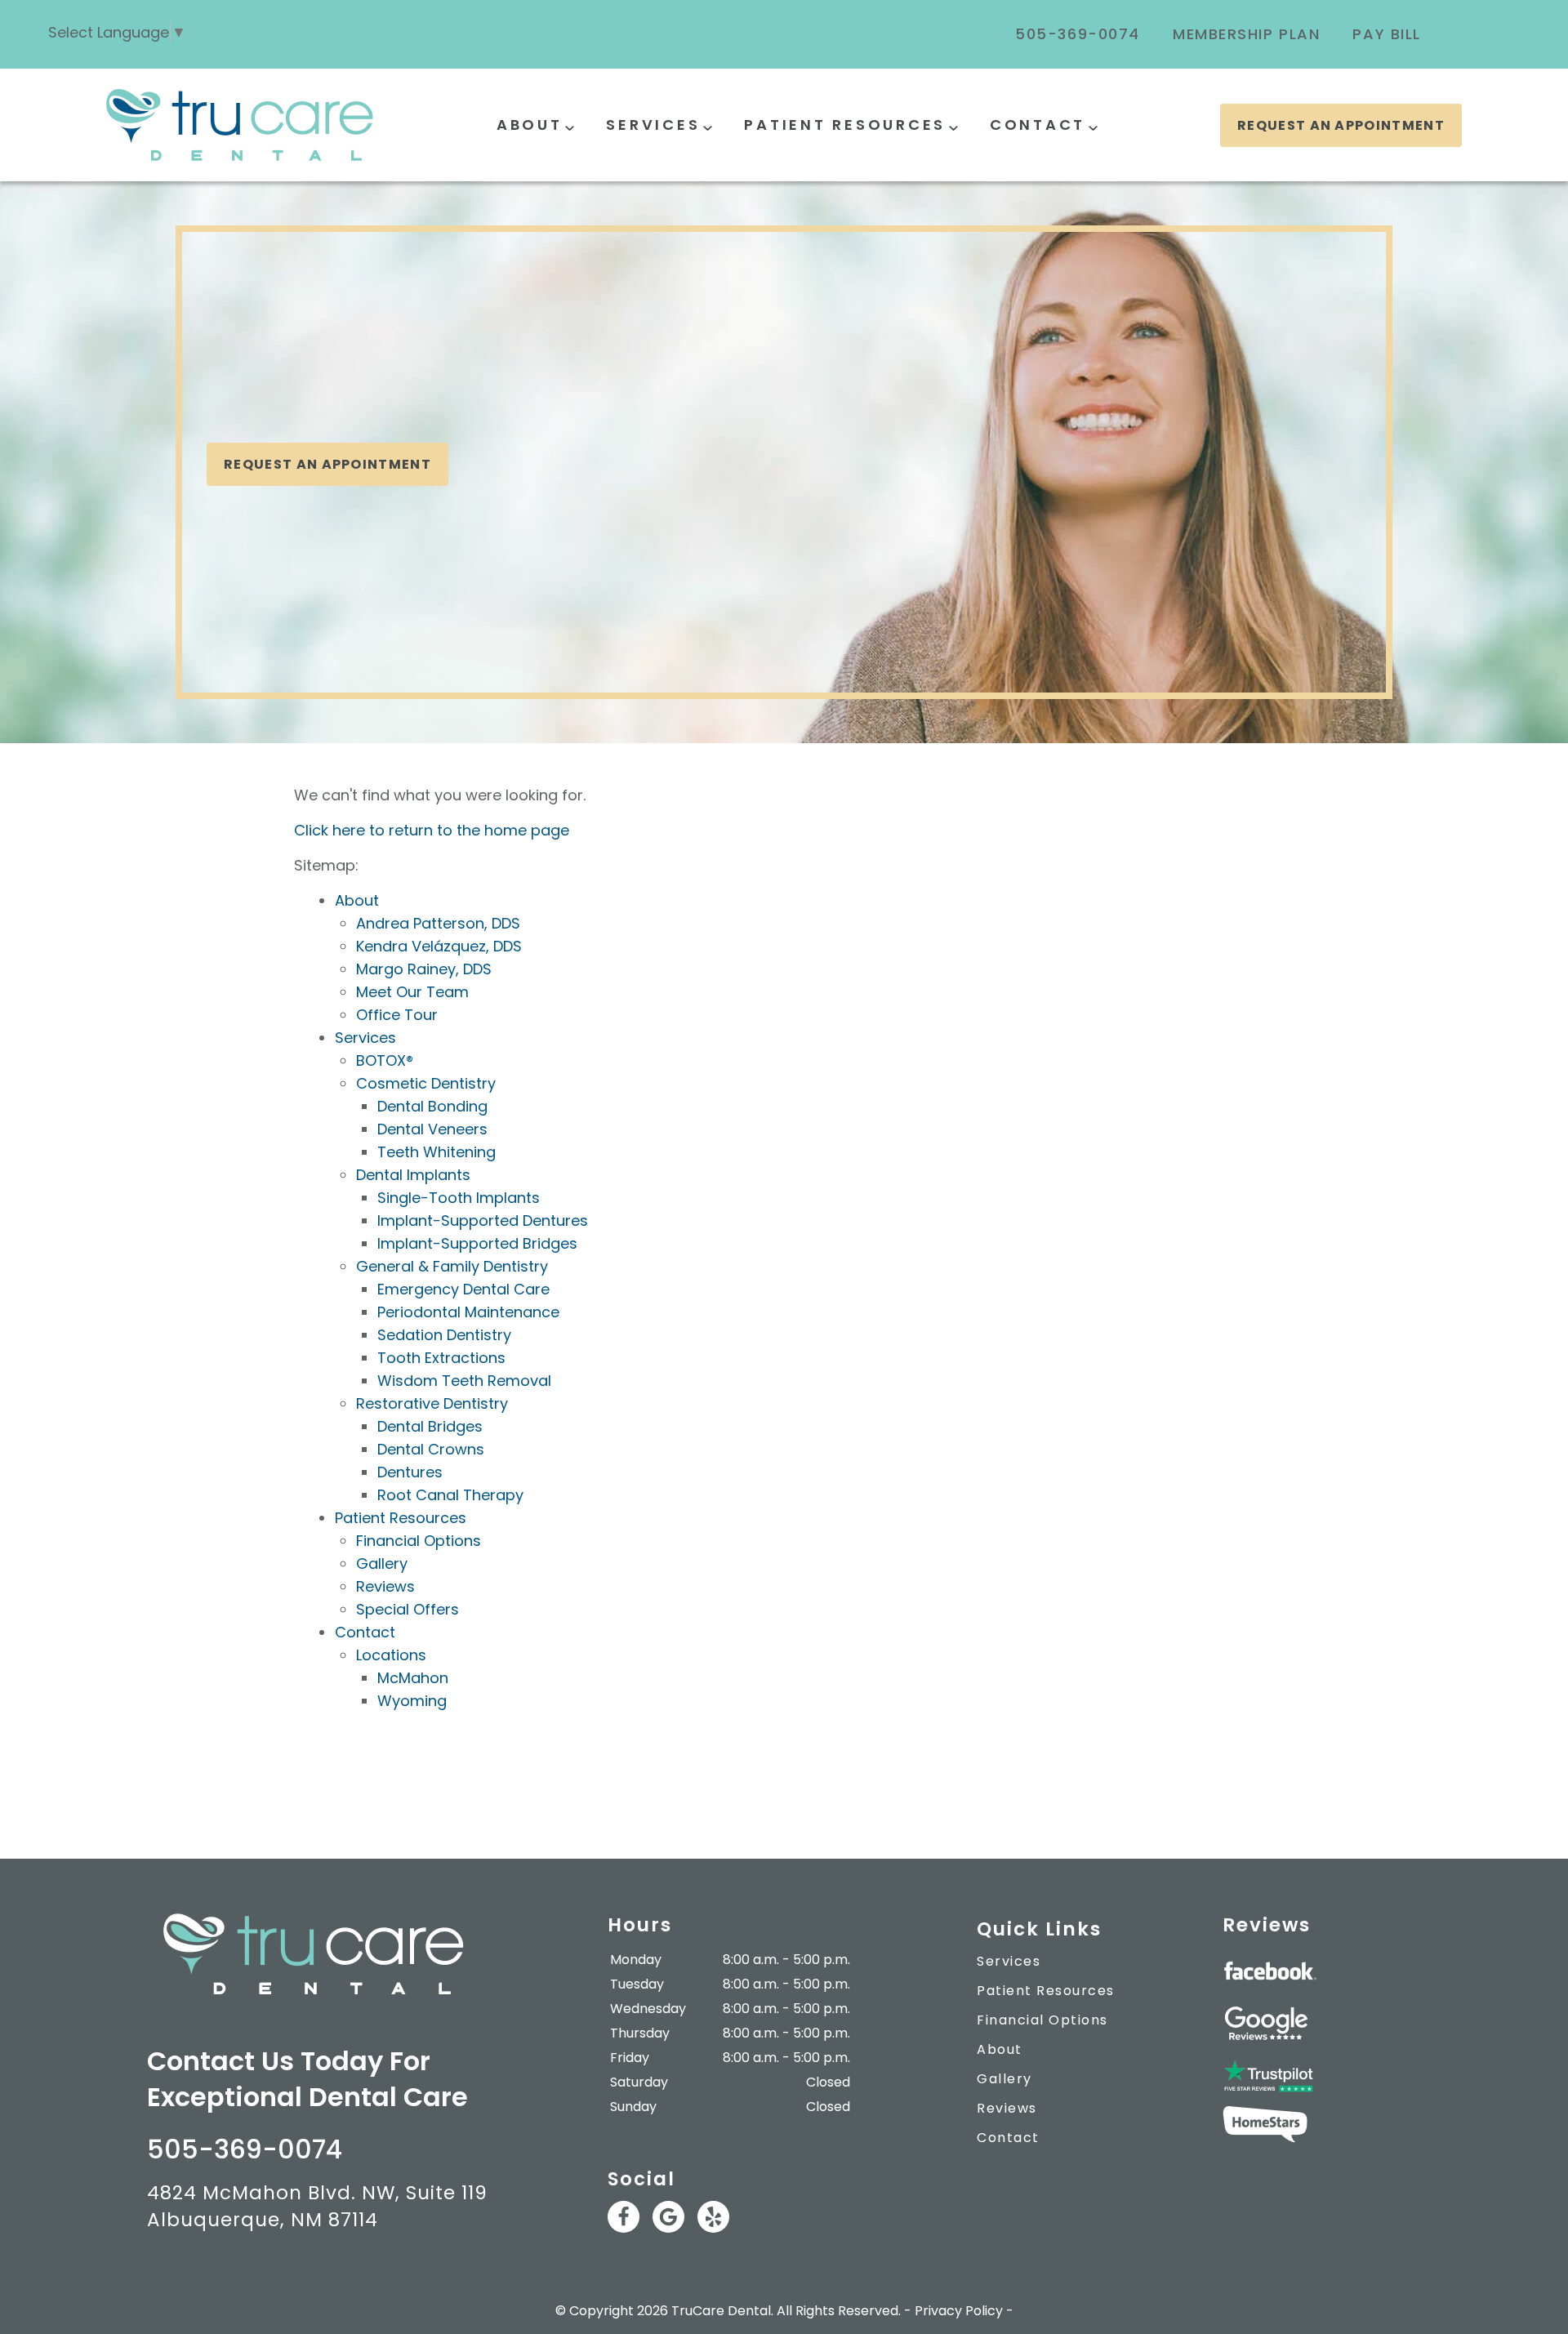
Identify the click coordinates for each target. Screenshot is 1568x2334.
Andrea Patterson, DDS (438, 923)
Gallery (382, 1563)
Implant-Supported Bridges (477, 1243)
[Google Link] (668, 2217)
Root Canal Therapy (450, 1495)
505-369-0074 (1078, 34)
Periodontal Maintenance (468, 1312)
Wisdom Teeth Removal (464, 1381)
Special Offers (408, 1609)
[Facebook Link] (624, 2217)
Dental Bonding (432, 1106)
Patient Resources (845, 125)
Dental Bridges (430, 1426)
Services (653, 125)
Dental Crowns (431, 1449)
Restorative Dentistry (432, 1403)
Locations (391, 1655)
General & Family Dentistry (452, 1266)
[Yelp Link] (713, 2217)
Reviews (385, 1586)
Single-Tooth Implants (459, 1198)
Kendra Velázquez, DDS (439, 946)
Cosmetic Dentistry (426, 1083)
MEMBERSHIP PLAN (1247, 34)
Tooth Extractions (441, 1358)
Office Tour (397, 1015)
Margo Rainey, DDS (424, 969)
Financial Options (419, 1541)
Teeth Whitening (437, 1152)
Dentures (410, 1472)
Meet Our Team (412, 992)
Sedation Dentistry (444, 1335)
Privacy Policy (959, 2311)
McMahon (413, 1678)
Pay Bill (1387, 34)
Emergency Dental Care (463, 1289)
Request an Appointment (1341, 125)
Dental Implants (413, 1175)
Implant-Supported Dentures (483, 1220)
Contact (1038, 125)
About (530, 125)
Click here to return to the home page (432, 830)
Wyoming (412, 1701)
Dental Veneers (432, 1129)
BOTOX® (385, 1060)
